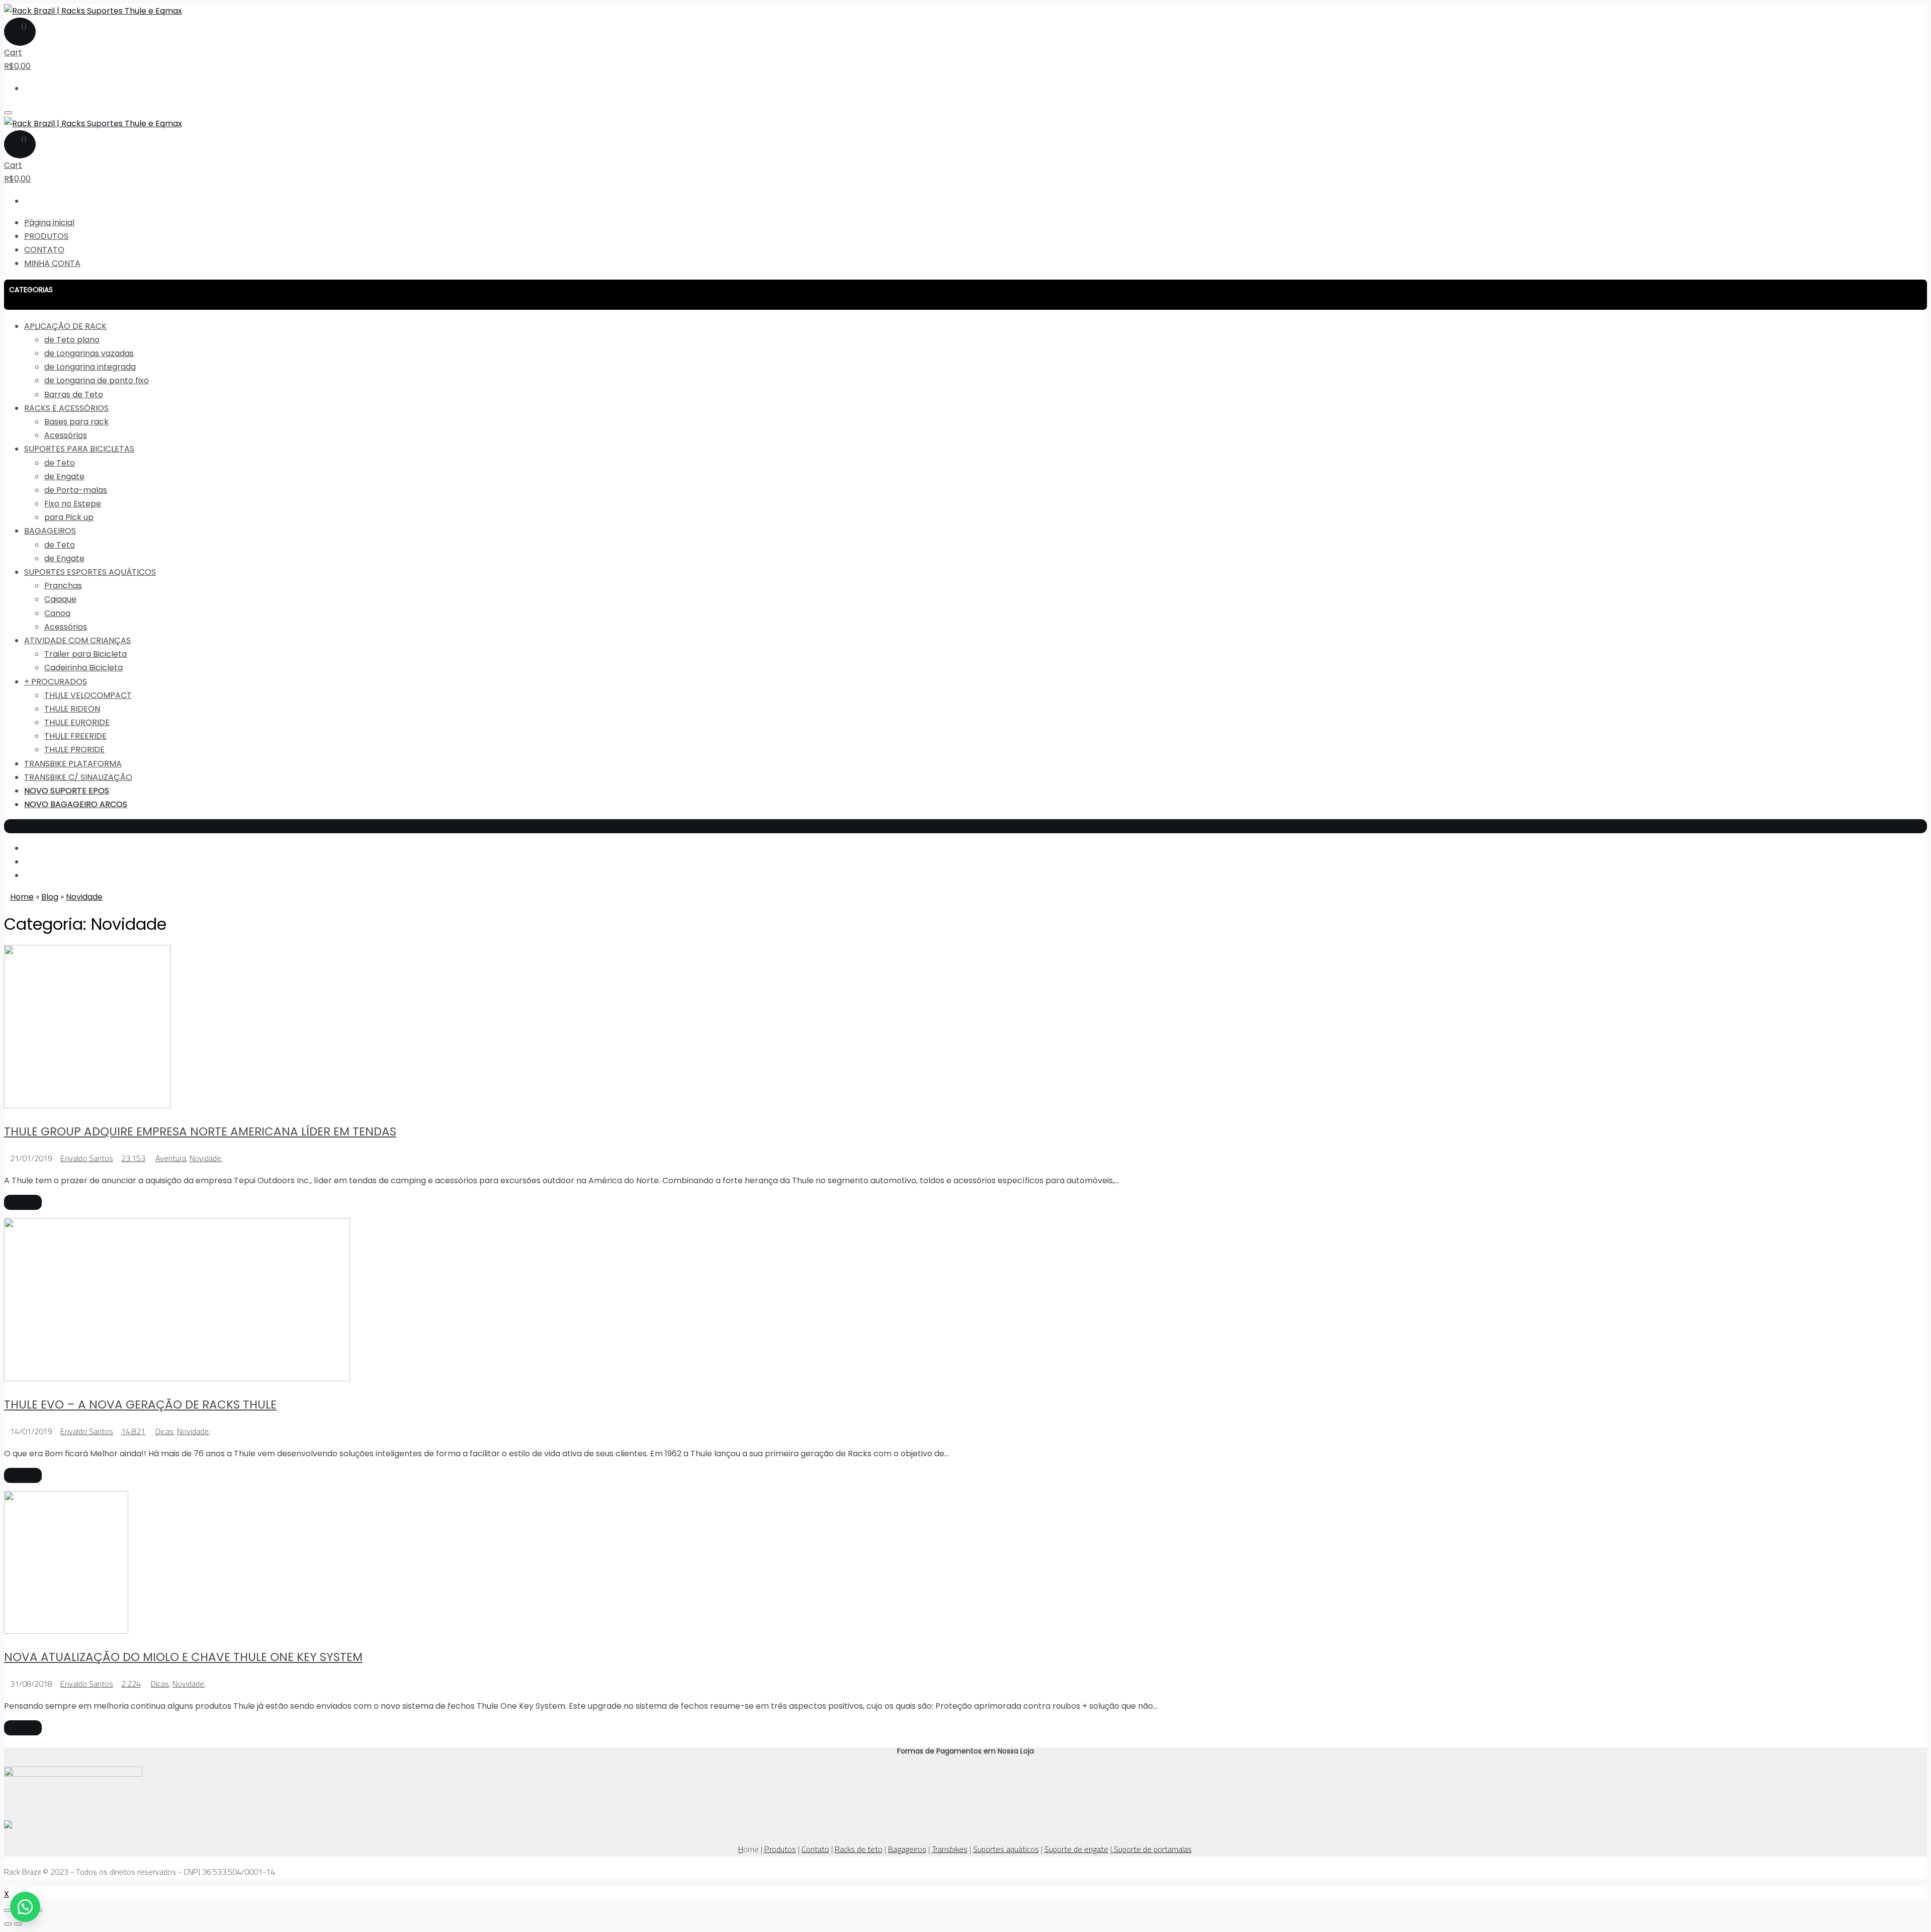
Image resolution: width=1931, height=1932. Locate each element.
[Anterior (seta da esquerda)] (8, 1924)
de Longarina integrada (90, 367)
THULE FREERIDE (75, 736)
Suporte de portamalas (1152, 1849)
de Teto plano (72, 340)
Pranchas (63, 586)
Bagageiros (907, 1849)
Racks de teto (859, 1849)
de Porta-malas (76, 490)
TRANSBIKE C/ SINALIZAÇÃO (78, 777)
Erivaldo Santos (87, 1158)
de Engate (64, 476)
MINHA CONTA (52, 263)
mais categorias (42, 826)
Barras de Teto (74, 394)
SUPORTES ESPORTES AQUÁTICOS (90, 572)
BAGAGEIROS (50, 531)
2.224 (131, 1684)
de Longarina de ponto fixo (97, 380)
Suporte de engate (1076, 1849)
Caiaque (60, 599)
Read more (23, 1202)
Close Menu (104, 826)
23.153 (133, 1158)
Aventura (171, 1158)
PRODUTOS (46, 236)
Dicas (164, 1431)
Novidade (205, 1158)
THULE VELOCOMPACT (88, 695)
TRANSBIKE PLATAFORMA (73, 764)
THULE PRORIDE (74, 750)
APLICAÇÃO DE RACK (65, 326)
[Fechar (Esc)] (8, 1910)
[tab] (965, 295)
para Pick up (69, 517)
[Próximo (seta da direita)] (18, 1924)
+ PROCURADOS (56, 682)
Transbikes (950, 1849)
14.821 (133, 1431)
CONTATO (44, 250)
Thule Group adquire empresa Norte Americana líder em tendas (200, 1131)
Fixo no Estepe (73, 504)
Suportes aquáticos (1006, 1849)
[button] (965, 295)
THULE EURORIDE (77, 722)
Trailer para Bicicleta (85, 654)
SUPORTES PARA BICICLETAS (79, 449)
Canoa (57, 613)
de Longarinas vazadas (89, 353)
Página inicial (49, 223)
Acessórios (66, 435)
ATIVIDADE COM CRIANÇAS (77, 640)
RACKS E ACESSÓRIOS (66, 408)
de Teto (60, 463)
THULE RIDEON (72, 709)
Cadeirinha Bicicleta (83, 668)
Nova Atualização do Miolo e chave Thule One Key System (183, 1657)
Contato (815, 1849)
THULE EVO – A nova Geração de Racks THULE (140, 1404)
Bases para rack (76, 422)
